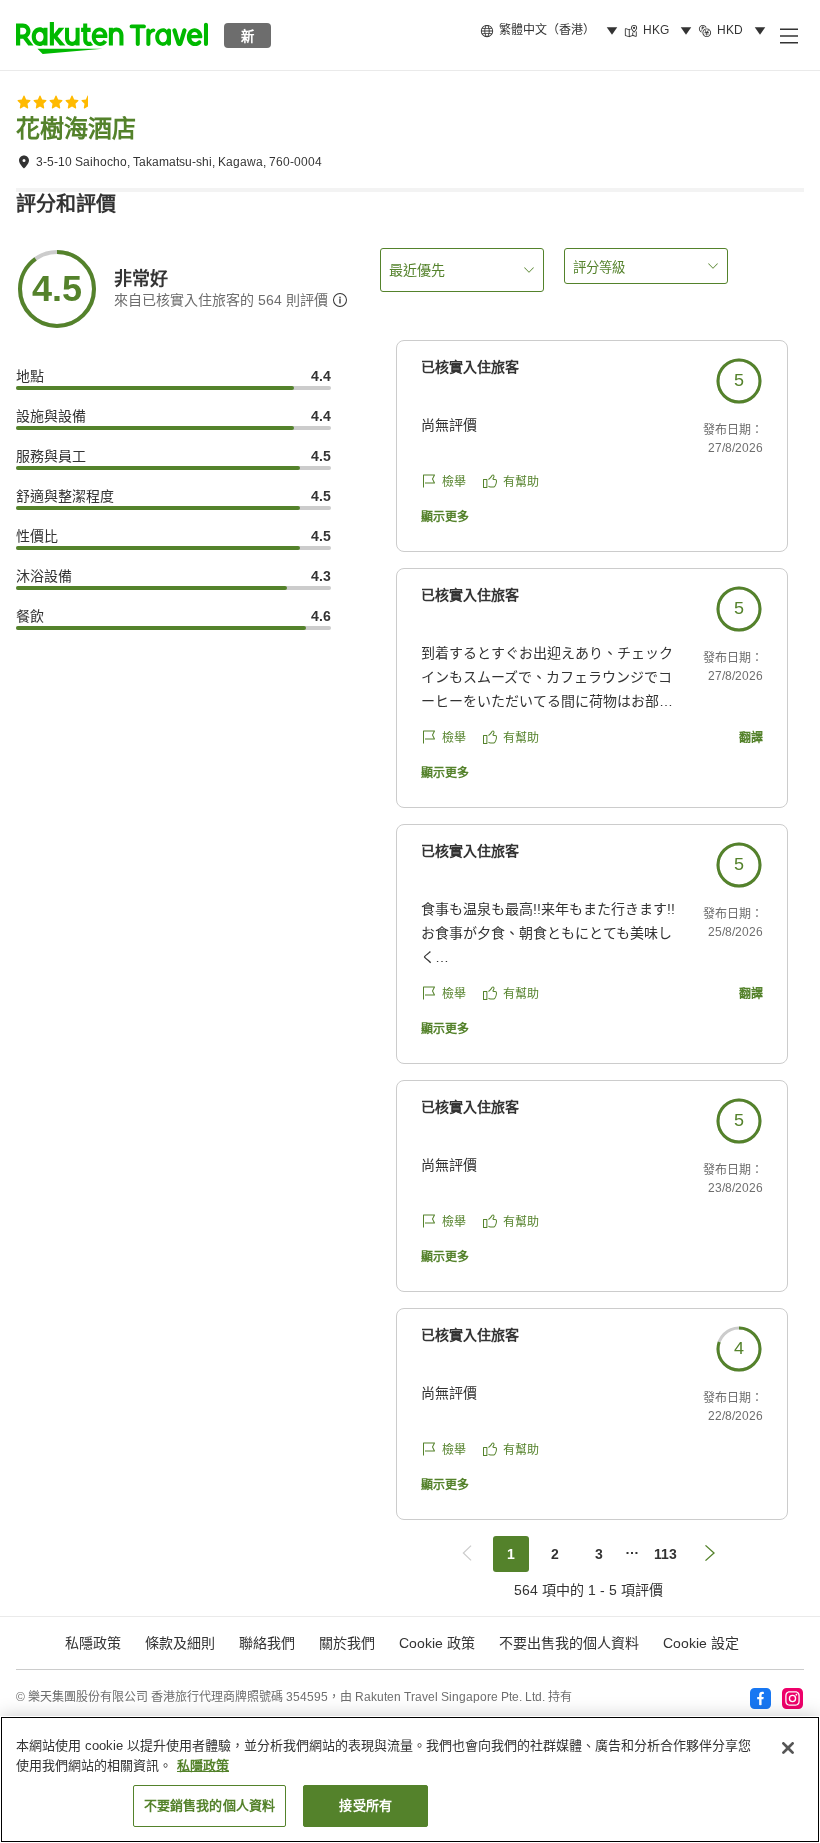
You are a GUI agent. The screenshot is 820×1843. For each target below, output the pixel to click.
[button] (112, 35)
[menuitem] (552, 31)
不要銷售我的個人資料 (209, 1805)
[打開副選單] (788, 35)
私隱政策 (203, 1765)
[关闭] (788, 1748)
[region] (410, 1779)
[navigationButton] (467, 1554)
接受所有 (365, 1805)
